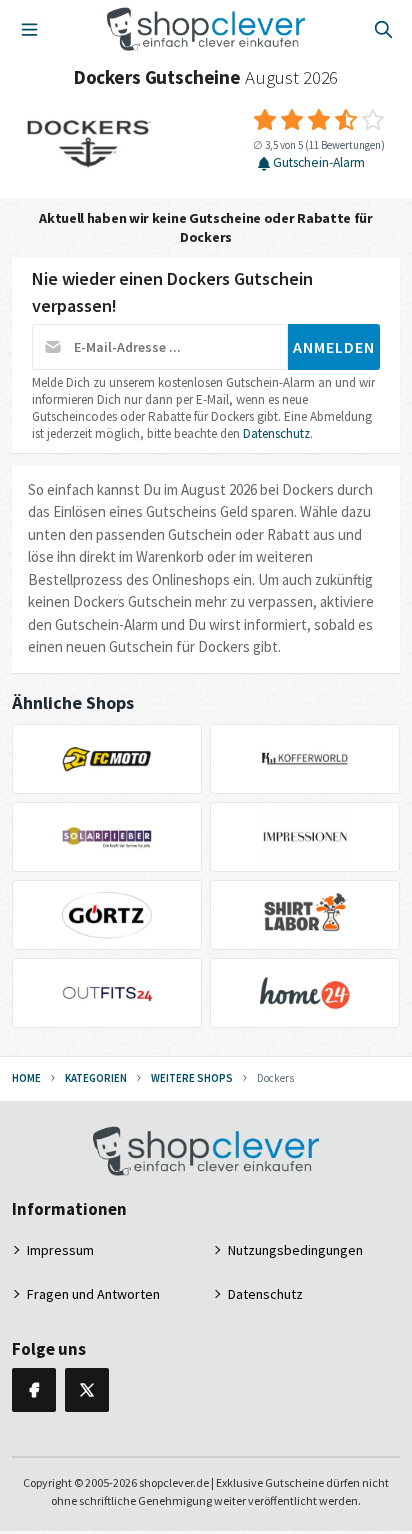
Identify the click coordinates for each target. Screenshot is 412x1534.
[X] (87, 1390)
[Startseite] (206, 29)
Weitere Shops (192, 1078)
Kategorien (96, 1078)
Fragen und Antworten (93, 1294)
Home (26, 1078)
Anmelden (334, 347)
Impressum (60, 1250)
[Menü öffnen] (29, 29)
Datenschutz (276, 433)
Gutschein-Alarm (319, 163)
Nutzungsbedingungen (295, 1250)
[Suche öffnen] (383, 29)
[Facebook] (34, 1390)
